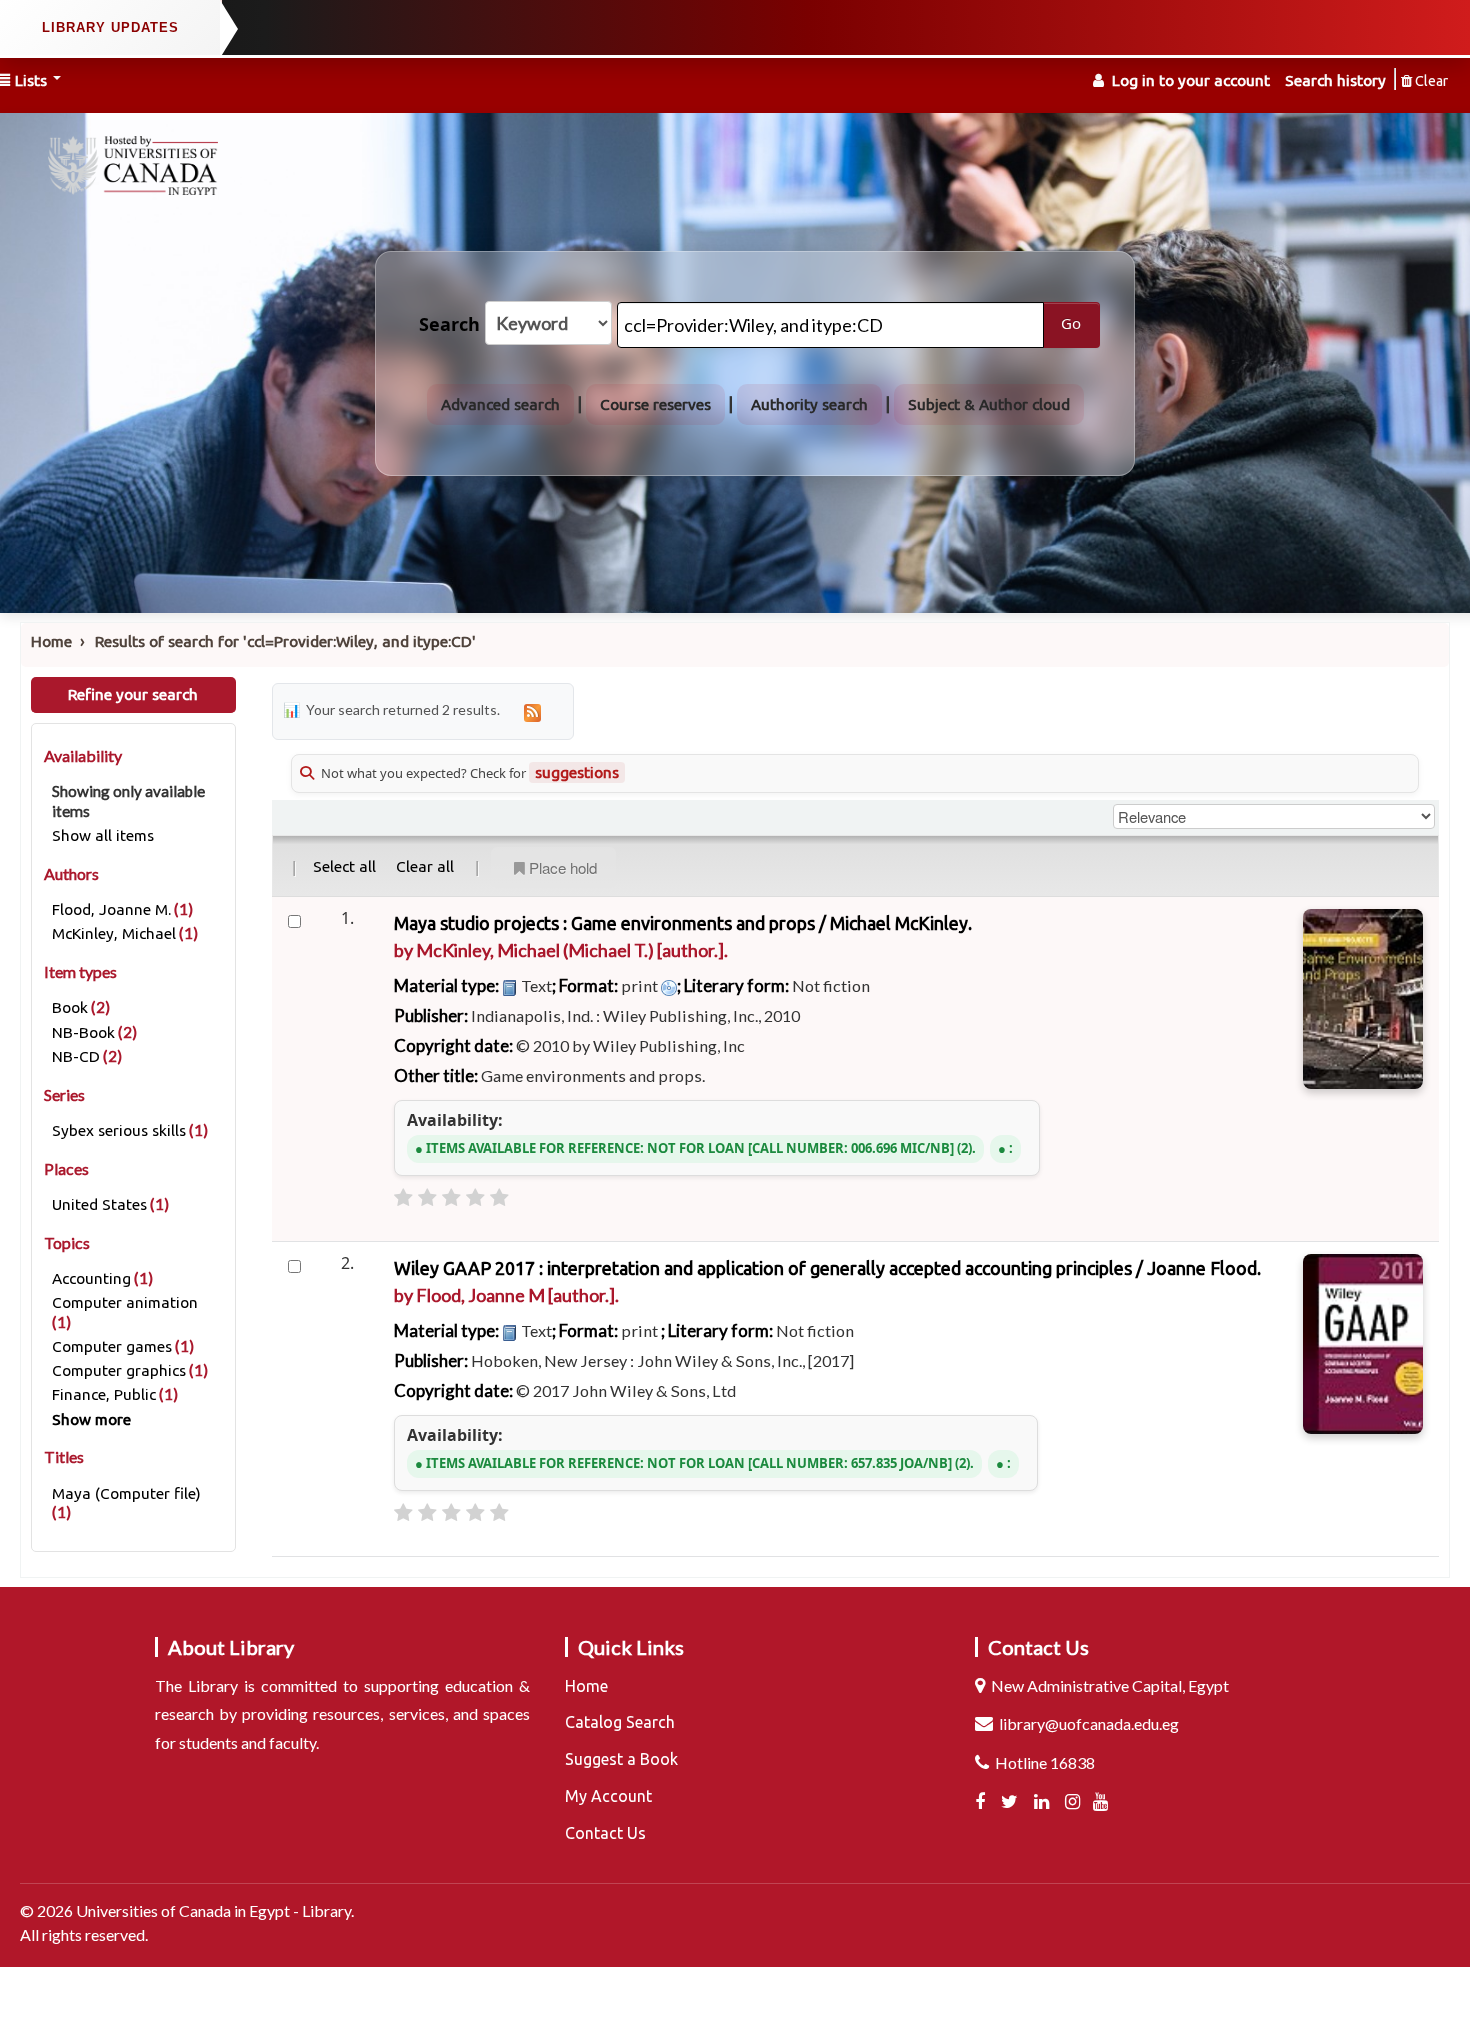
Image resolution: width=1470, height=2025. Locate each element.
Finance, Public (104, 1394)
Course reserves (655, 404)
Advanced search (500, 404)
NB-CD (76, 1056)
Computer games (112, 1346)
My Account (608, 1796)
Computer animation (125, 1302)
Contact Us (605, 1833)
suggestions (577, 772)
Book (70, 1007)
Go (1071, 324)
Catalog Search (620, 1722)
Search (449, 325)
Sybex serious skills (119, 1130)
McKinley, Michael (114, 933)
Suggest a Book (621, 1759)
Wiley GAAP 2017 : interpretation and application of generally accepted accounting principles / (827, 1268)
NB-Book (83, 1032)
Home (51, 641)
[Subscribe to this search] (533, 711)
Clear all (425, 866)
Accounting (91, 1278)
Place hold (563, 867)
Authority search (809, 404)
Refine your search (133, 694)
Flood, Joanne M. (111, 909)
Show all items (103, 835)
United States (99, 1204)
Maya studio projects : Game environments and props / (683, 923)
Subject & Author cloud (989, 404)
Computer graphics (119, 1370)
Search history (1335, 80)
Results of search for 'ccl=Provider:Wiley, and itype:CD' (285, 641)
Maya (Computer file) (126, 1493)
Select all (344, 866)
